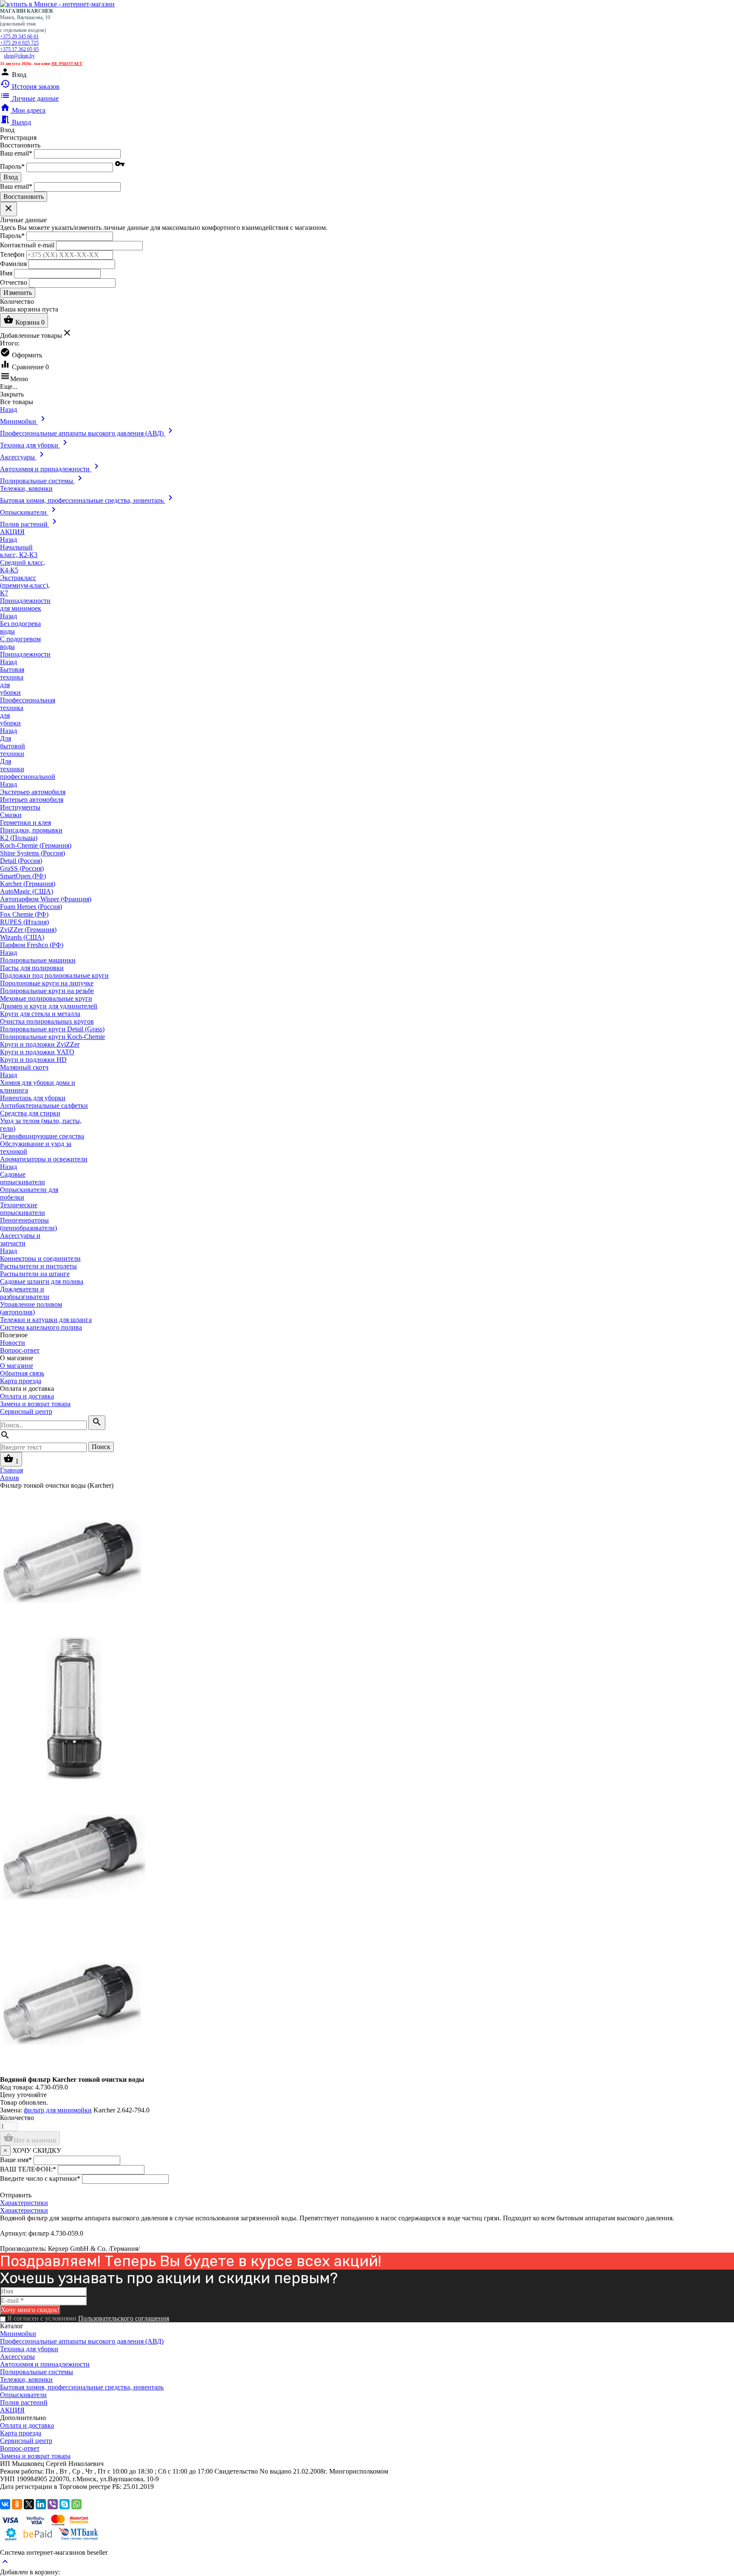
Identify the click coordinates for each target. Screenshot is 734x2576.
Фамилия (13, 263)
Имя (6, 273)
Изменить (18, 293)
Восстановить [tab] (20, 145)
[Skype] (65, 2504)
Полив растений (24, 2402)
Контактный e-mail (28, 245)
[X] (29, 2504)
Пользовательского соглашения (124, 2318)
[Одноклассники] (17, 2504)
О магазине (17, 1366)
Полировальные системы (37, 2372)
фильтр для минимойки (58, 2110)
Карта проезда (21, 1381)
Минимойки (18, 2334)
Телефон (12, 254)
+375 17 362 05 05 (19, 49)
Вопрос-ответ (20, 1350)
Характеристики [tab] (24, 2203)
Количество (17, 2118)
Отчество (14, 282)
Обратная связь (22, 1373)
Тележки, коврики (26, 2379)
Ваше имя (16, 2160)
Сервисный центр (26, 1411)
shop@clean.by (19, 56)
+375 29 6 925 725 (19, 43)
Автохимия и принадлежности (45, 2364)
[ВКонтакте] (5, 2504)
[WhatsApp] (76, 2504)
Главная (11, 1470)
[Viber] (53, 2504)
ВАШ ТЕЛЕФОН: (28, 2169)
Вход (11, 177)
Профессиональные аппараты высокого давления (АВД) (82, 2341)
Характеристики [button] (24, 2210)
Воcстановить (24, 197)
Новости (13, 1343)
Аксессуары (17, 2357)
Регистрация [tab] (18, 137)
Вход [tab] (7, 130)
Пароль (12, 166)
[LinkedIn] (41, 2504)
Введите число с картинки (40, 2178)
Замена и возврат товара (35, 1404)
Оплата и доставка (27, 1396)
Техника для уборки (29, 2349)
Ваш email (16, 153)
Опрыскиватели (23, 2395)
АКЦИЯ (12, 2410)
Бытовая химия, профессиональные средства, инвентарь (82, 2387)
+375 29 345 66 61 (19, 37)
